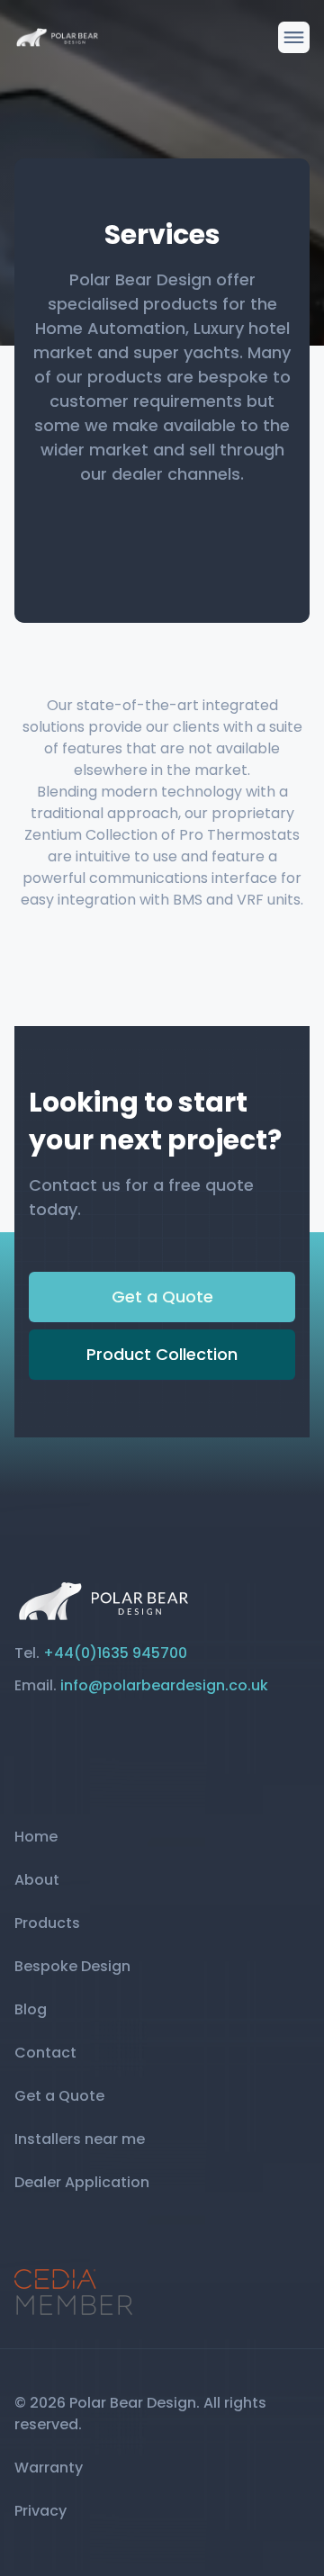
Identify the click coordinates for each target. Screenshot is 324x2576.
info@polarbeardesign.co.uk (164, 1685)
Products (47, 1923)
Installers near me (80, 2139)
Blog (31, 2009)
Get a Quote (162, 1297)
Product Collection (162, 1354)
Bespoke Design (72, 1966)
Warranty (49, 2468)
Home (36, 1837)
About (37, 1880)
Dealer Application (82, 2182)
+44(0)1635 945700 (115, 1653)
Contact (45, 2053)
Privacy (40, 2511)
